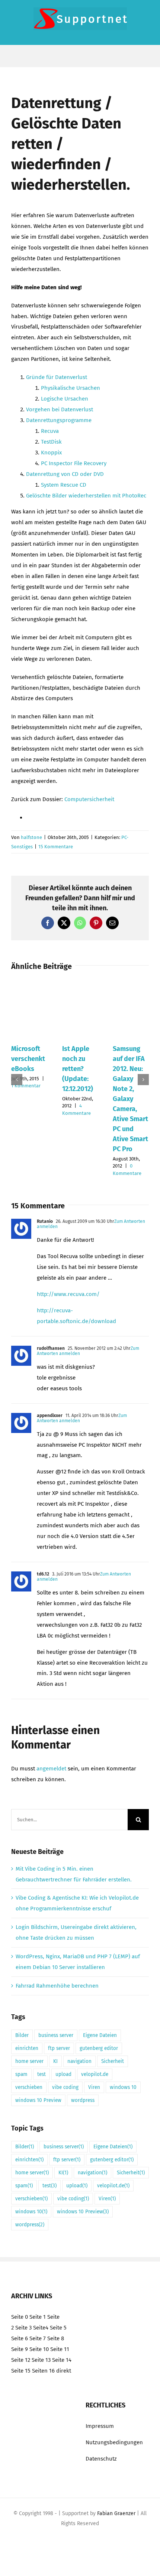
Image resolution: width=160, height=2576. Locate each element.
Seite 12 (21, 2360)
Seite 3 (23, 2328)
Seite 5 (58, 2328)
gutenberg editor (99, 2048)
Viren (94, 2087)
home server (29, 2061)
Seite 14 (62, 2360)
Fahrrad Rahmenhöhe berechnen (57, 1986)
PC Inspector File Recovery (74, 463)
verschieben (29, 2087)
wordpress (83, 2100)
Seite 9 (20, 2349)
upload (63, 2074)
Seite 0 (20, 2317)
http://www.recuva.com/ (68, 1294)
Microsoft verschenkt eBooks (28, 1059)
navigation (79, 2061)
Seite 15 (21, 2371)
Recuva (50, 431)
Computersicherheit (89, 799)
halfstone (31, 837)
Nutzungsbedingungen (114, 2442)
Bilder (22, 2035)
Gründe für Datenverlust (57, 377)
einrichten (27, 2048)
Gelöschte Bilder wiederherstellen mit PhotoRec (86, 496)
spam (21, 2074)
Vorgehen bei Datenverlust (60, 409)
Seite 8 (56, 2338)
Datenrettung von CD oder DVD (65, 474)
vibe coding (65, 2087)
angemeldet (51, 1769)
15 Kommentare (56, 847)
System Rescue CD (64, 485)
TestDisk (51, 442)
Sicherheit (113, 2061)
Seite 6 (20, 2338)
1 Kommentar (26, 1086)
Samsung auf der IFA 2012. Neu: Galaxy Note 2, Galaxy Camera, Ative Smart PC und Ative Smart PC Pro (130, 1099)
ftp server (59, 2048)
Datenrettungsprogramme (59, 420)
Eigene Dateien (100, 2035)
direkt (64, 2371)
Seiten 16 (43, 2371)
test (41, 2074)
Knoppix (51, 453)
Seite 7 (38, 2338)
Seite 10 (39, 2349)
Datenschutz (101, 2459)
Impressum (100, 2426)
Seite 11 (60, 2349)
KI (55, 2061)
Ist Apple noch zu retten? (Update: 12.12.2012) (78, 1069)
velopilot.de (95, 2074)
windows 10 (123, 2087)
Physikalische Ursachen (71, 388)
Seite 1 (38, 2317)
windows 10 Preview (38, 2100)
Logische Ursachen (65, 399)
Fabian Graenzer (116, 2513)
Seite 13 (41, 2360)
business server (56, 2035)
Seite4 (41, 2328)
